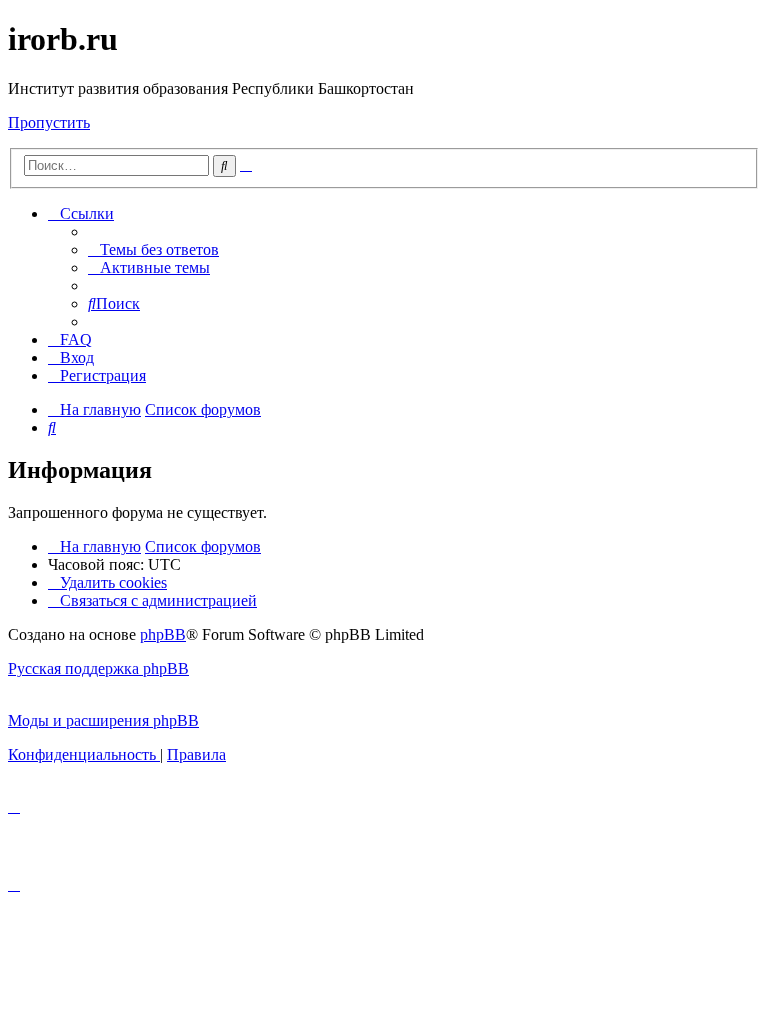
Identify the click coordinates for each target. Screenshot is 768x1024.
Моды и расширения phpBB (103, 720)
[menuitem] (153, 249)
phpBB (163, 634)
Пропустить (49, 122)
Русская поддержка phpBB (98, 668)
